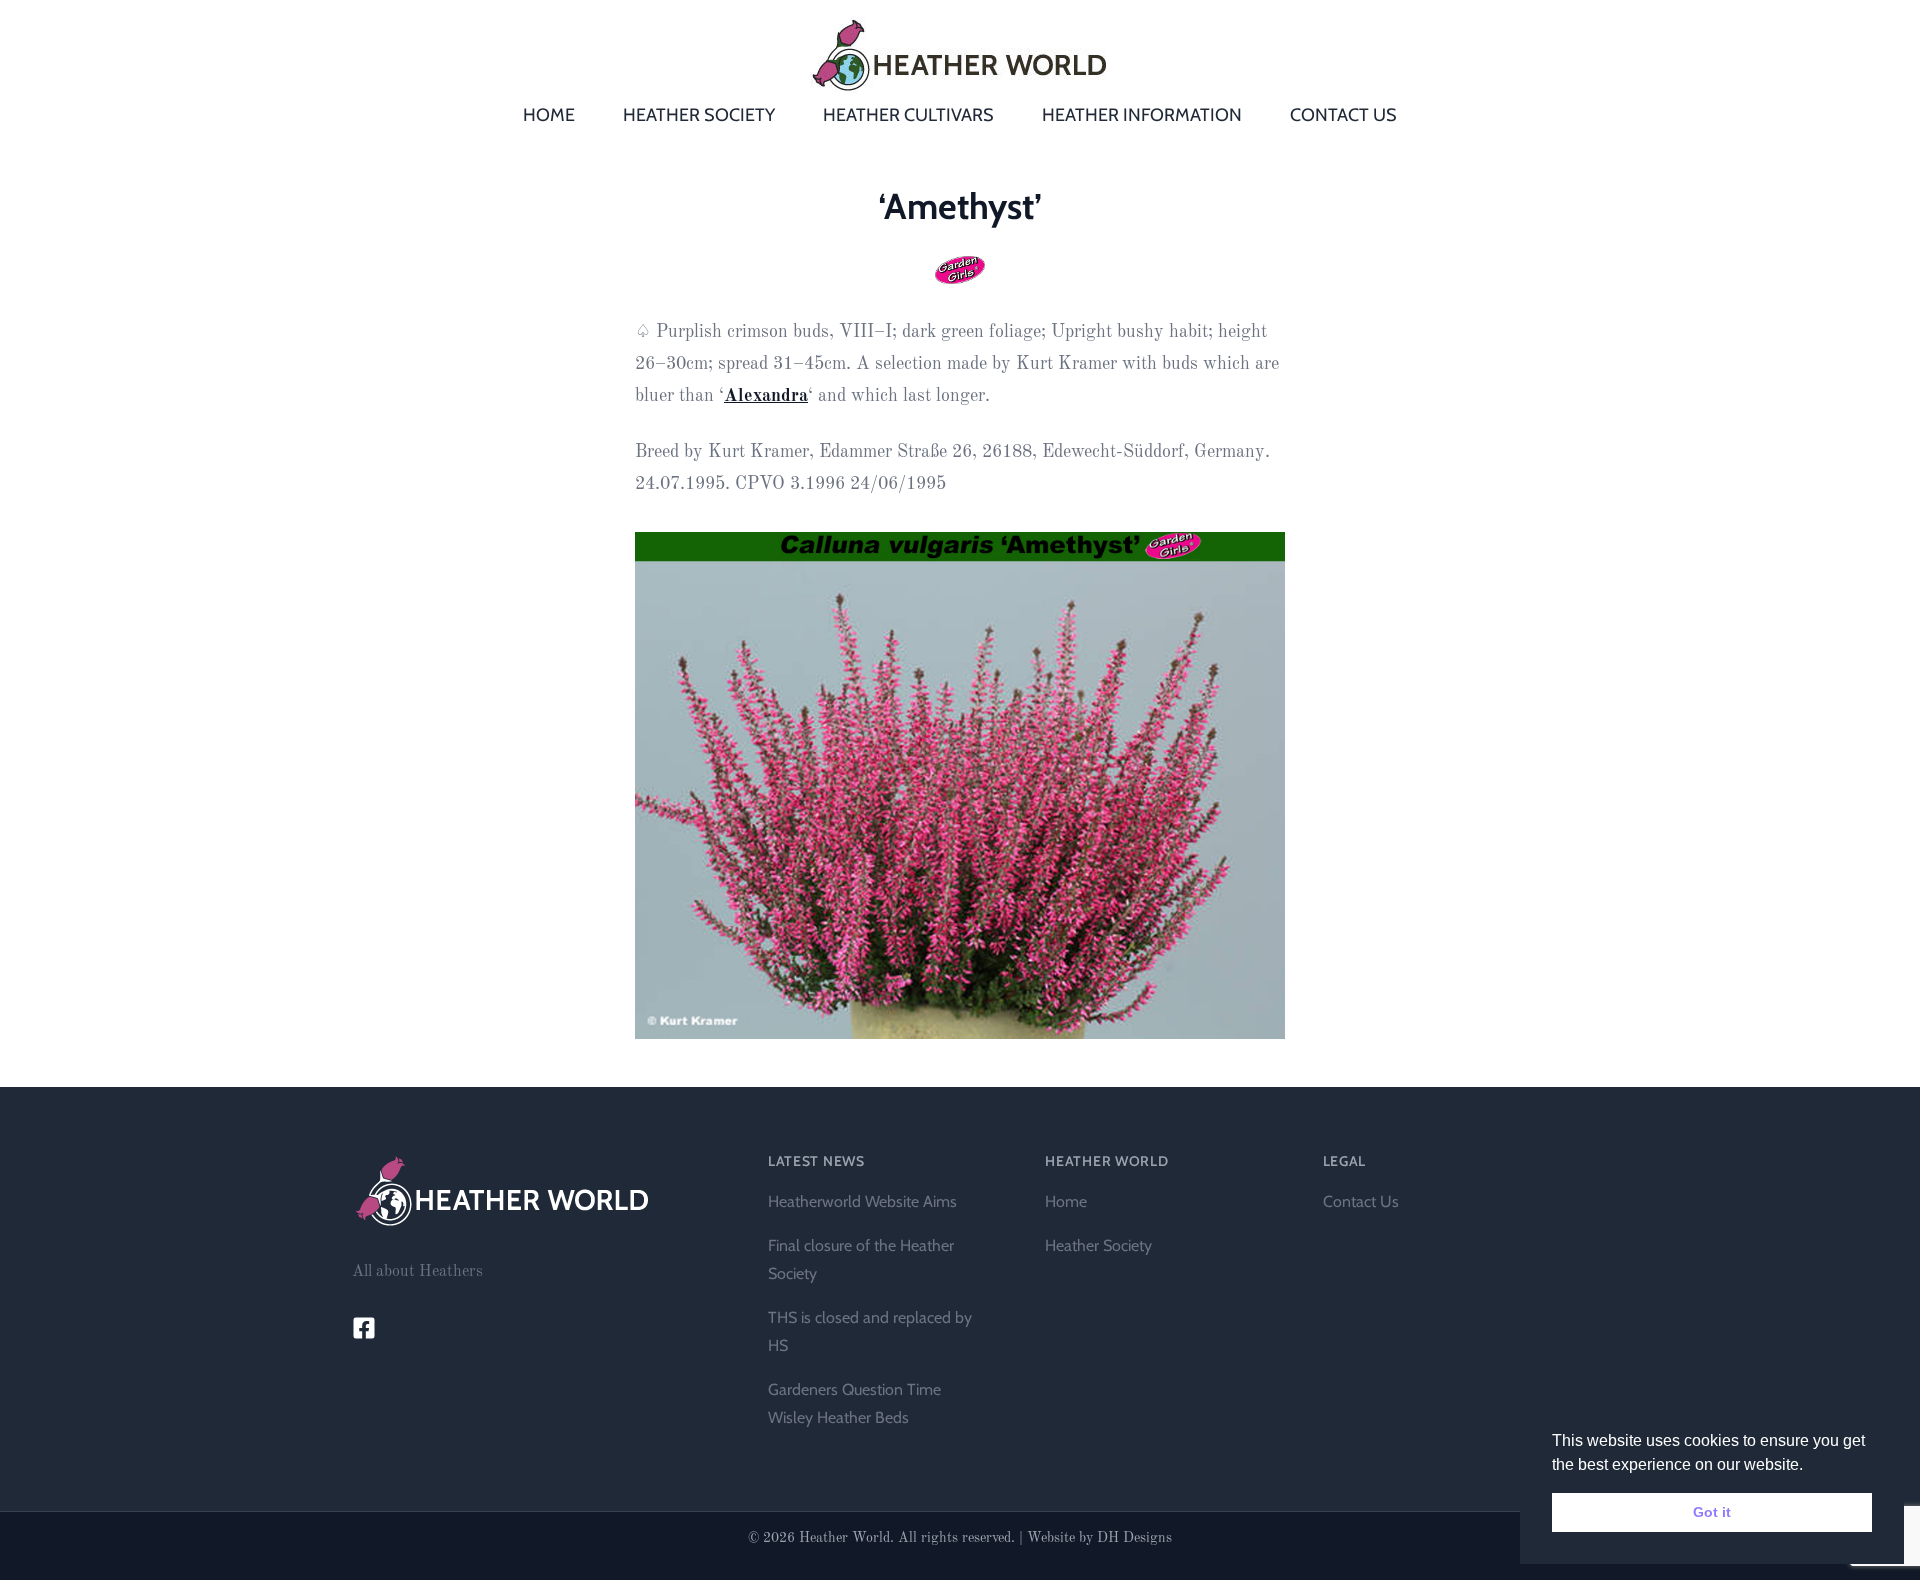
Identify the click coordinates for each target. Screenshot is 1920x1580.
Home (1066, 1201)
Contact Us (1361, 1201)
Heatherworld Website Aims (862, 1201)
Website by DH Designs (1099, 1538)
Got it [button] (1712, 1512)
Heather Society (1098, 1245)
